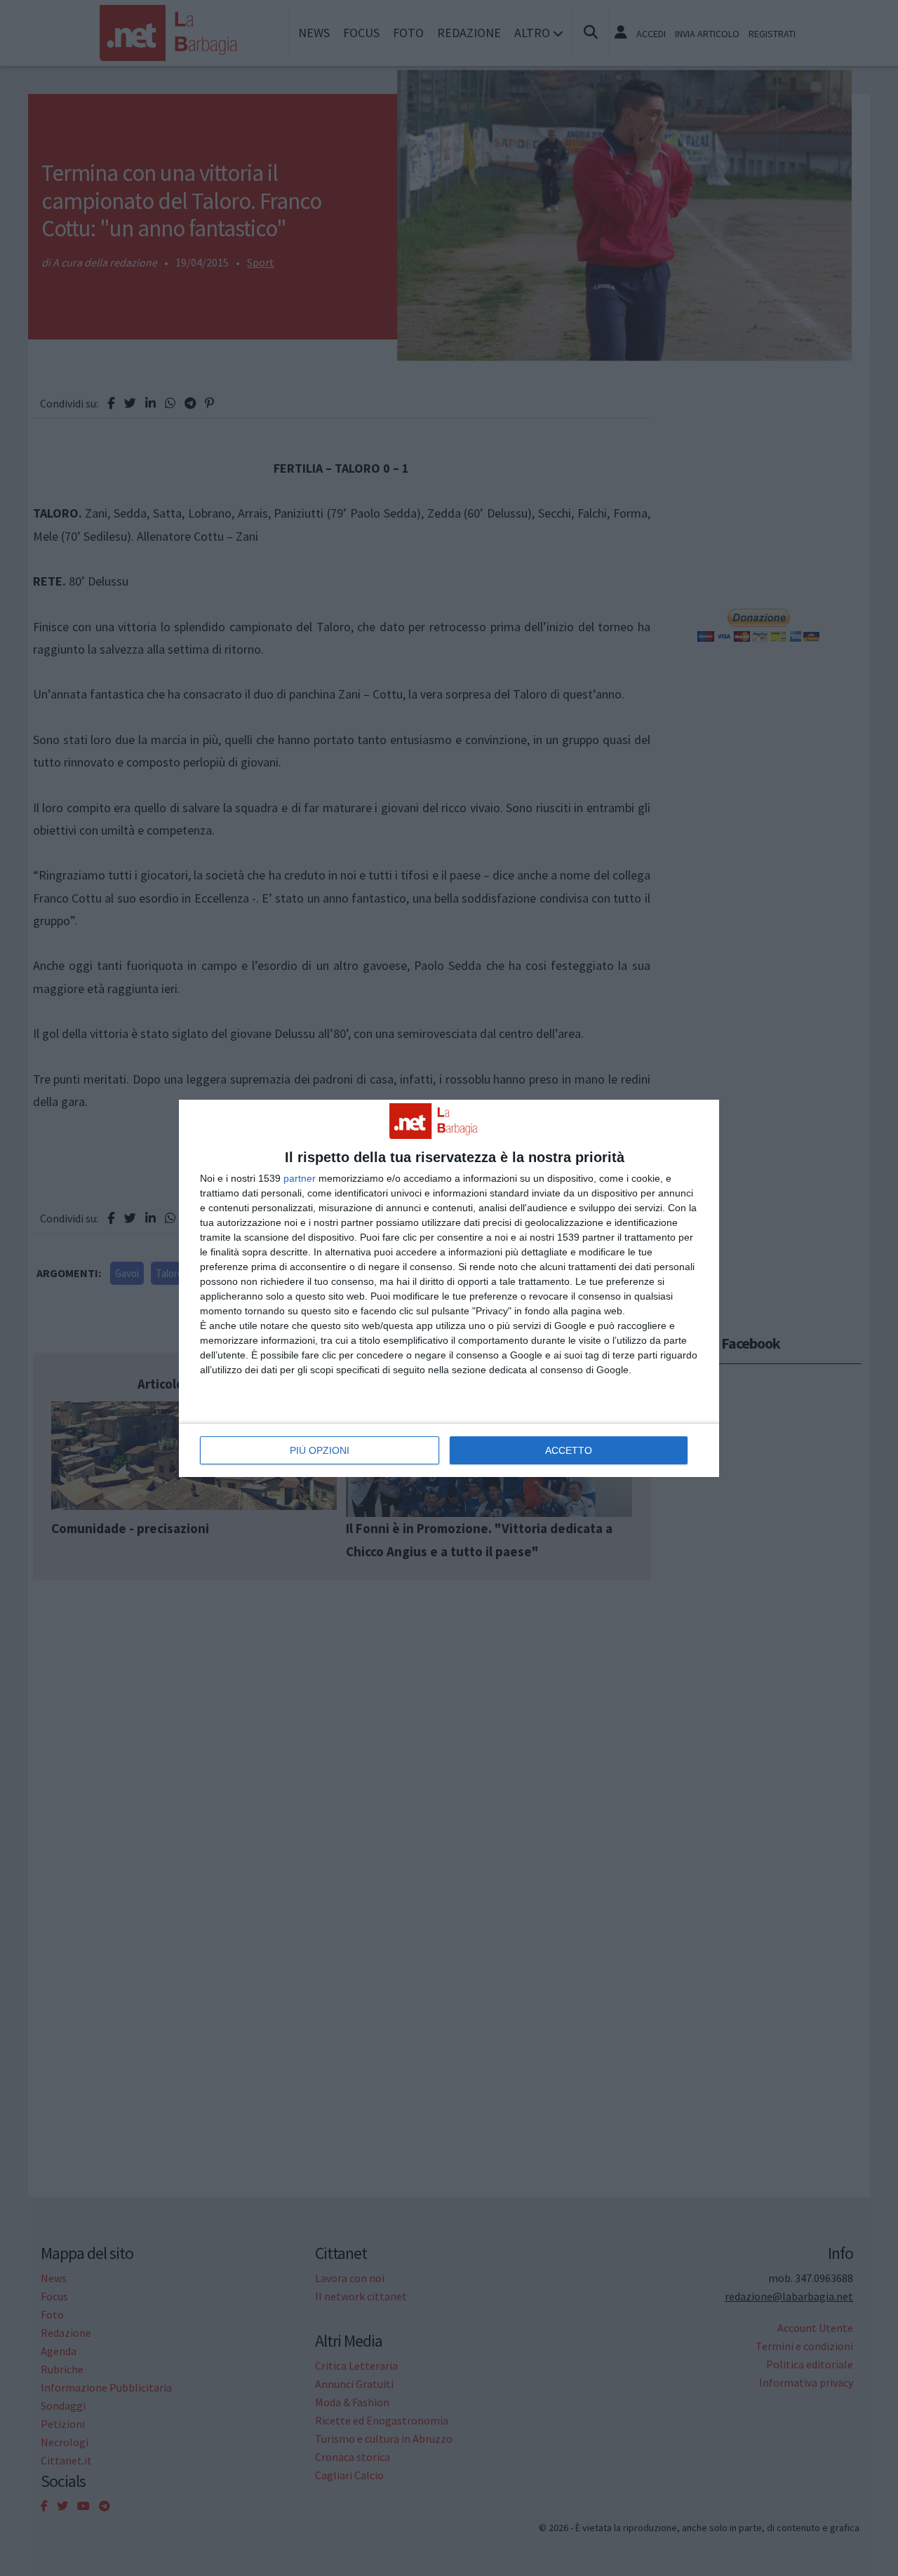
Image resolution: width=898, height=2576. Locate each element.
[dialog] (449, 1288)
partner (300, 1178)
